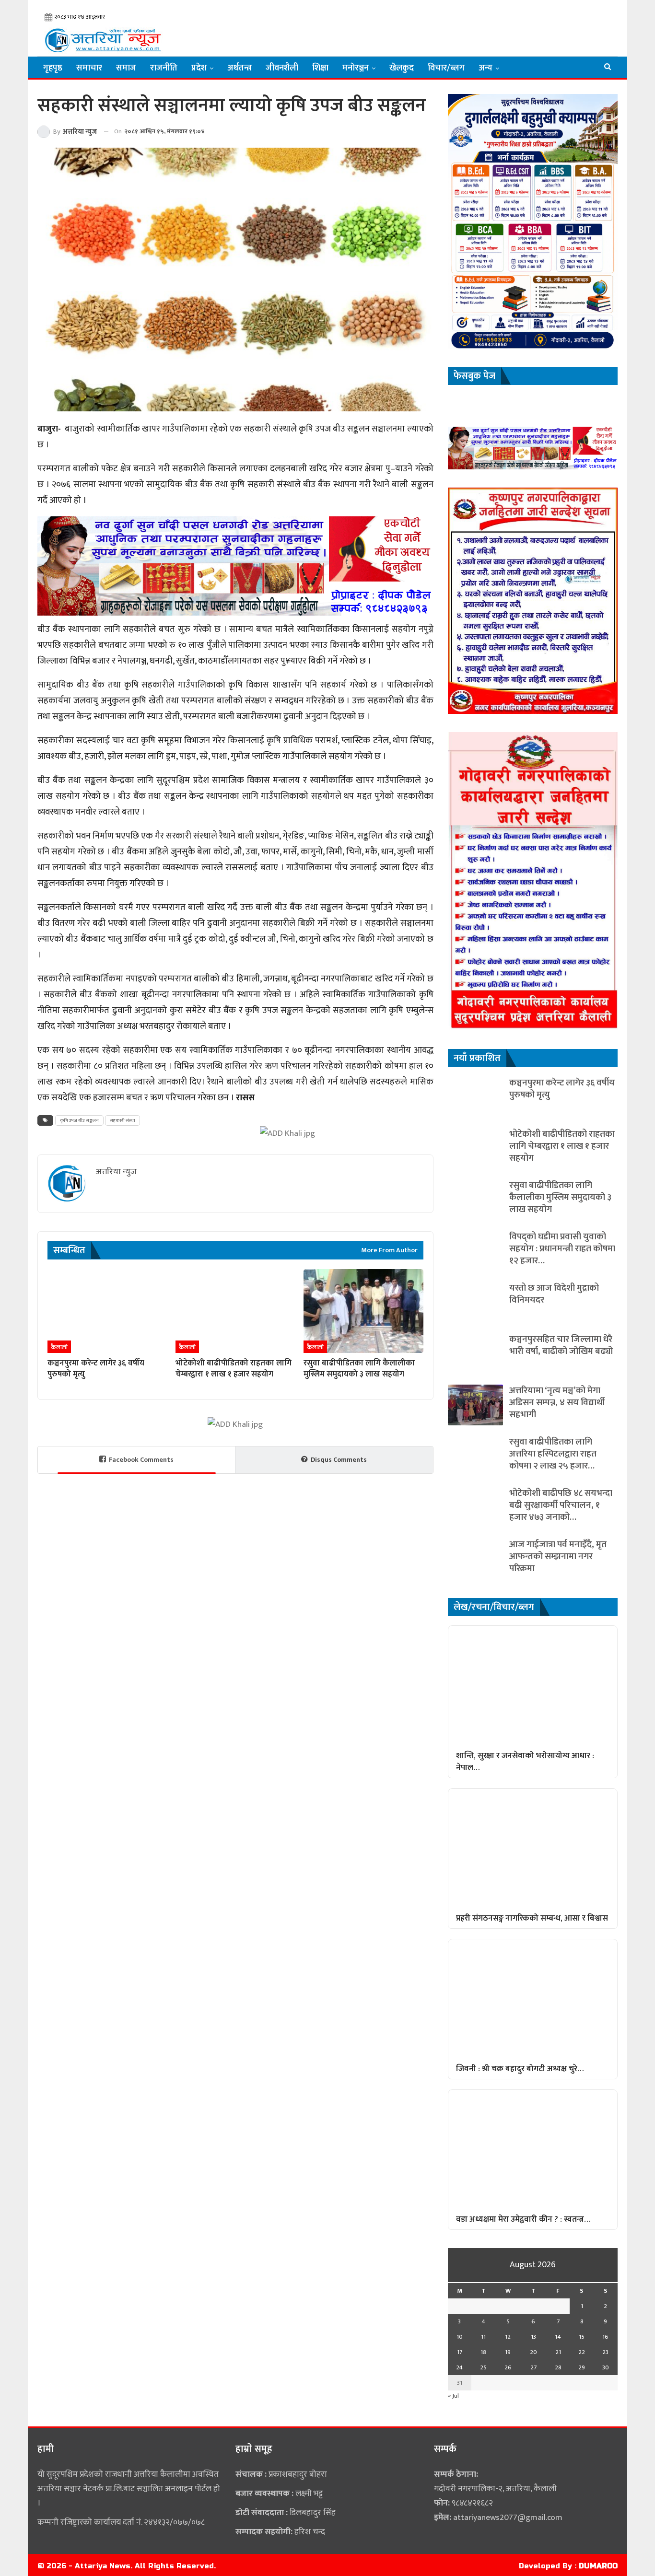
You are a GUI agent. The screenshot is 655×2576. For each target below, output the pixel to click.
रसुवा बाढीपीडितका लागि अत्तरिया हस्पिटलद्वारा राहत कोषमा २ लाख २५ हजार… (553, 1454)
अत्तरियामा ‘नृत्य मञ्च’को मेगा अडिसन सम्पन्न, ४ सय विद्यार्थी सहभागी (557, 1403)
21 (558, 2352)
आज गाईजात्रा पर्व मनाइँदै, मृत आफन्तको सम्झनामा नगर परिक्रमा (558, 1556)
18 (483, 2352)
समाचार (89, 68)
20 (533, 2352)
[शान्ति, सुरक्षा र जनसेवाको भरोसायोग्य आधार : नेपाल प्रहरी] (533, 1685)
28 (558, 2367)
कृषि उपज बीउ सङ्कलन (79, 1120)
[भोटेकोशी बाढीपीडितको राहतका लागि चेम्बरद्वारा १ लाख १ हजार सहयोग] (235, 1311)
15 (582, 2337)
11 (483, 2337)
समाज (126, 68)
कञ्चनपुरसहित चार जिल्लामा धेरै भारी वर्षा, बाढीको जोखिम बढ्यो (561, 1345)
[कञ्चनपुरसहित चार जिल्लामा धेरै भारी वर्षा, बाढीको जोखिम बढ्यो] (475, 1354)
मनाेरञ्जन (356, 68)
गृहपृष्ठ (53, 68)
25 (483, 2367)
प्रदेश (199, 68)
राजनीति (164, 68)
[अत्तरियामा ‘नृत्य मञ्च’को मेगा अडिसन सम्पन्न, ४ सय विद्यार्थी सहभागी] (475, 1405)
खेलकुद (402, 68)
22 (582, 2352)
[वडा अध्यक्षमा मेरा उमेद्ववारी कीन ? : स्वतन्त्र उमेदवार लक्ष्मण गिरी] (533, 2149)
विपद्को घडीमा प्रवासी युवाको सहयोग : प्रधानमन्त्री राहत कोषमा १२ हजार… (562, 1249)
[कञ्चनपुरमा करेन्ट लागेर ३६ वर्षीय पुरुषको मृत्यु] (107, 1311)
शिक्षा (320, 68)
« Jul (453, 2396)
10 (460, 2337)
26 (508, 2367)
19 (508, 2352)
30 (606, 2367)
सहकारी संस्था (123, 1120)
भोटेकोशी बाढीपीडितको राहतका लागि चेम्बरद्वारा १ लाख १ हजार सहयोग (562, 1146)
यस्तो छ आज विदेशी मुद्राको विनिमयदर (554, 1294)
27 (533, 2367)
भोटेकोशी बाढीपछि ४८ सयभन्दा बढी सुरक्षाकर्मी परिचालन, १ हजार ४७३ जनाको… (561, 1505)
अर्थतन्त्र (240, 68)
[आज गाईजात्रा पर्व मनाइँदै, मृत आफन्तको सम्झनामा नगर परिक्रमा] (475, 1559)
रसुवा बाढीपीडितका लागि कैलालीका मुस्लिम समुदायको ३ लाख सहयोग (560, 1197)
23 (605, 2352)
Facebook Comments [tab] (141, 1460)
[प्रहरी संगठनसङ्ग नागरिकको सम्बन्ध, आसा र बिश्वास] (533, 1848)
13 (533, 2337)
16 (605, 2337)
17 (460, 2352)
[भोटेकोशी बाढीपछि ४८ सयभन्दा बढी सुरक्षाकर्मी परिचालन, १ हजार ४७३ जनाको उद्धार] (475, 1508)
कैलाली (59, 1347)
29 (582, 2367)
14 (558, 2337)
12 (508, 2337)
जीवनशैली (282, 68)
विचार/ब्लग (446, 68)
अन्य (485, 68)
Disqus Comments (339, 1460)
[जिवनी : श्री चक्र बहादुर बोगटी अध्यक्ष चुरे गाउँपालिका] (533, 1999)
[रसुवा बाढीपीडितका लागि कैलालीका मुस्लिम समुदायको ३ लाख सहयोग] (363, 1311)
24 (459, 2367)
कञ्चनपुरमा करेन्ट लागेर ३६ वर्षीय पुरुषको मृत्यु (562, 1089)
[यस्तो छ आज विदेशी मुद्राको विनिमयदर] (475, 1302)
